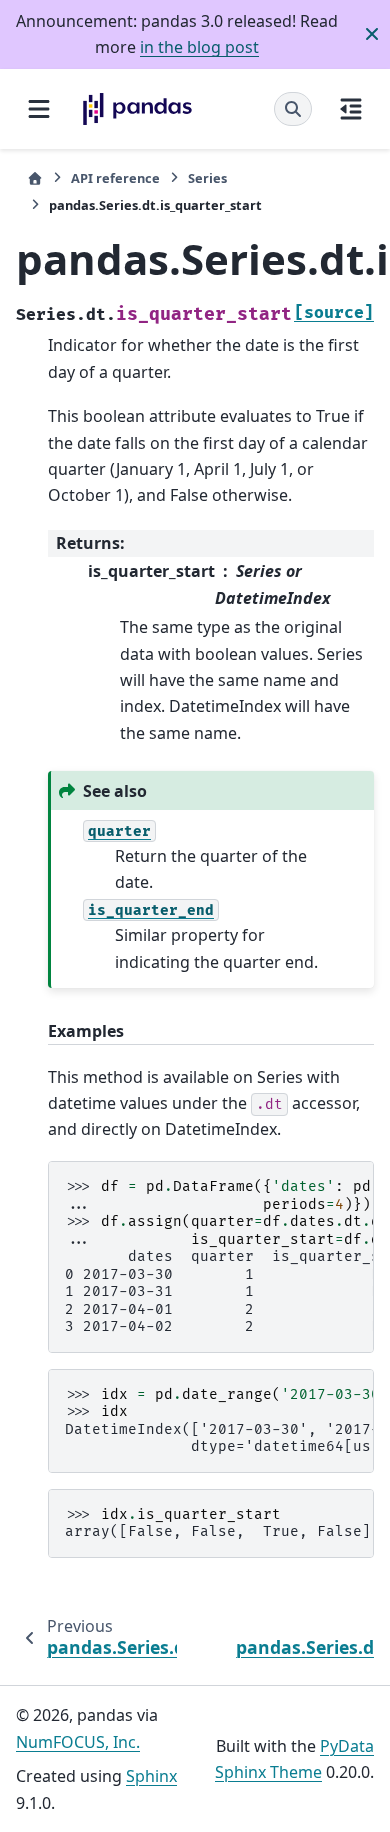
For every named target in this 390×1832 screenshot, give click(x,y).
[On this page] (351, 109)
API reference (115, 178)
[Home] (35, 178)
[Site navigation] (39, 109)
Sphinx (151, 1776)
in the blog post (199, 47)
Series (207, 178)
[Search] (293, 109)
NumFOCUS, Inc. (78, 1742)
